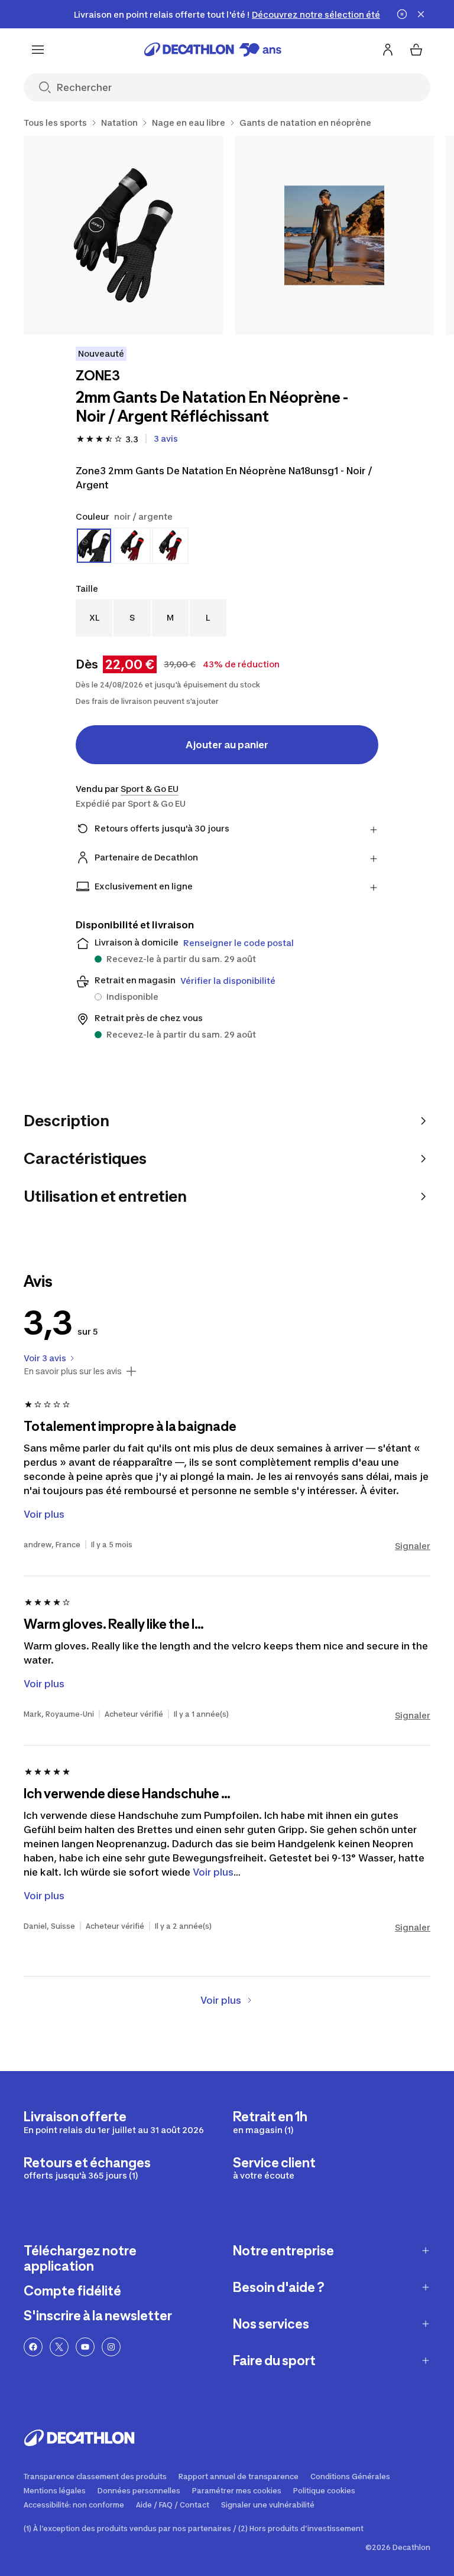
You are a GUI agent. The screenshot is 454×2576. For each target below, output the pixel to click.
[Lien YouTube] (85, 2347)
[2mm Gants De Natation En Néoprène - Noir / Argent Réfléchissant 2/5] (334, 235)
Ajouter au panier (227, 745)
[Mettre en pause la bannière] (402, 14)
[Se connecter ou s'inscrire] (388, 50)
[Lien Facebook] (33, 2347)
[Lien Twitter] (59, 2347)
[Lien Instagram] (111, 2347)
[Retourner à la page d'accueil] (213, 50)
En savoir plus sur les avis (73, 1371)
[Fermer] (421, 14)
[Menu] (38, 50)
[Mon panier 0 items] (416, 50)
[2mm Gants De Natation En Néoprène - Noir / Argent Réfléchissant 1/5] (123, 235)
